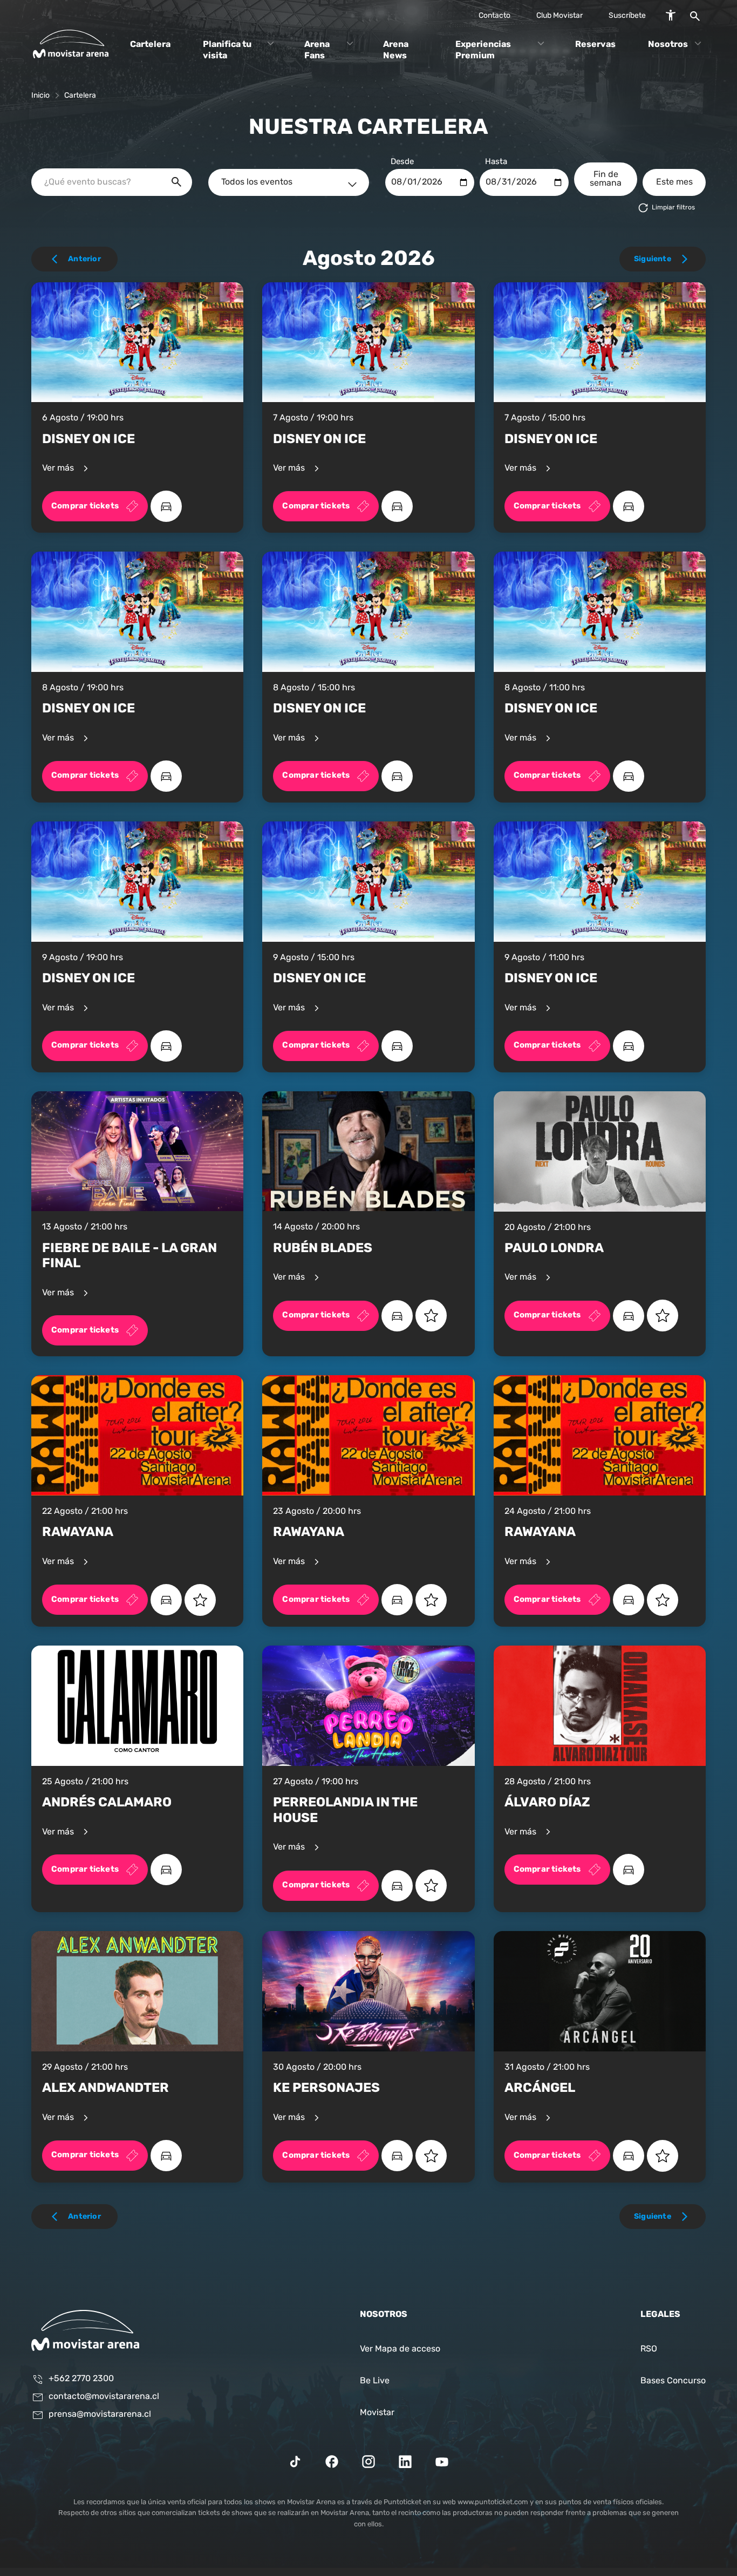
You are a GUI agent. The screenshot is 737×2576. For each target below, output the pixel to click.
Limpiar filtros (673, 208)
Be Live (375, 2381)
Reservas (595, 44)
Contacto (494, 16)
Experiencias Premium (483, 50)
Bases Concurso (673, 2381)
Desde (402, 162)
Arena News (396, 50)
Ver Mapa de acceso (400, 2349)
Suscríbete (627, 16)
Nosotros (668, 44)
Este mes (674, 182)
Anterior (84, 259)
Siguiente (653, 259)
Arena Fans (317, 50)
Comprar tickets (85, 506)
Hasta (496, 162)
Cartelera (150, 44)
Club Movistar (559, 16)
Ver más (59, 469)
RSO (649, 2349)
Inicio (40, 96)
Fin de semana (606, 179)
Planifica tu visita (227, 50)
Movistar (377, 2413)
